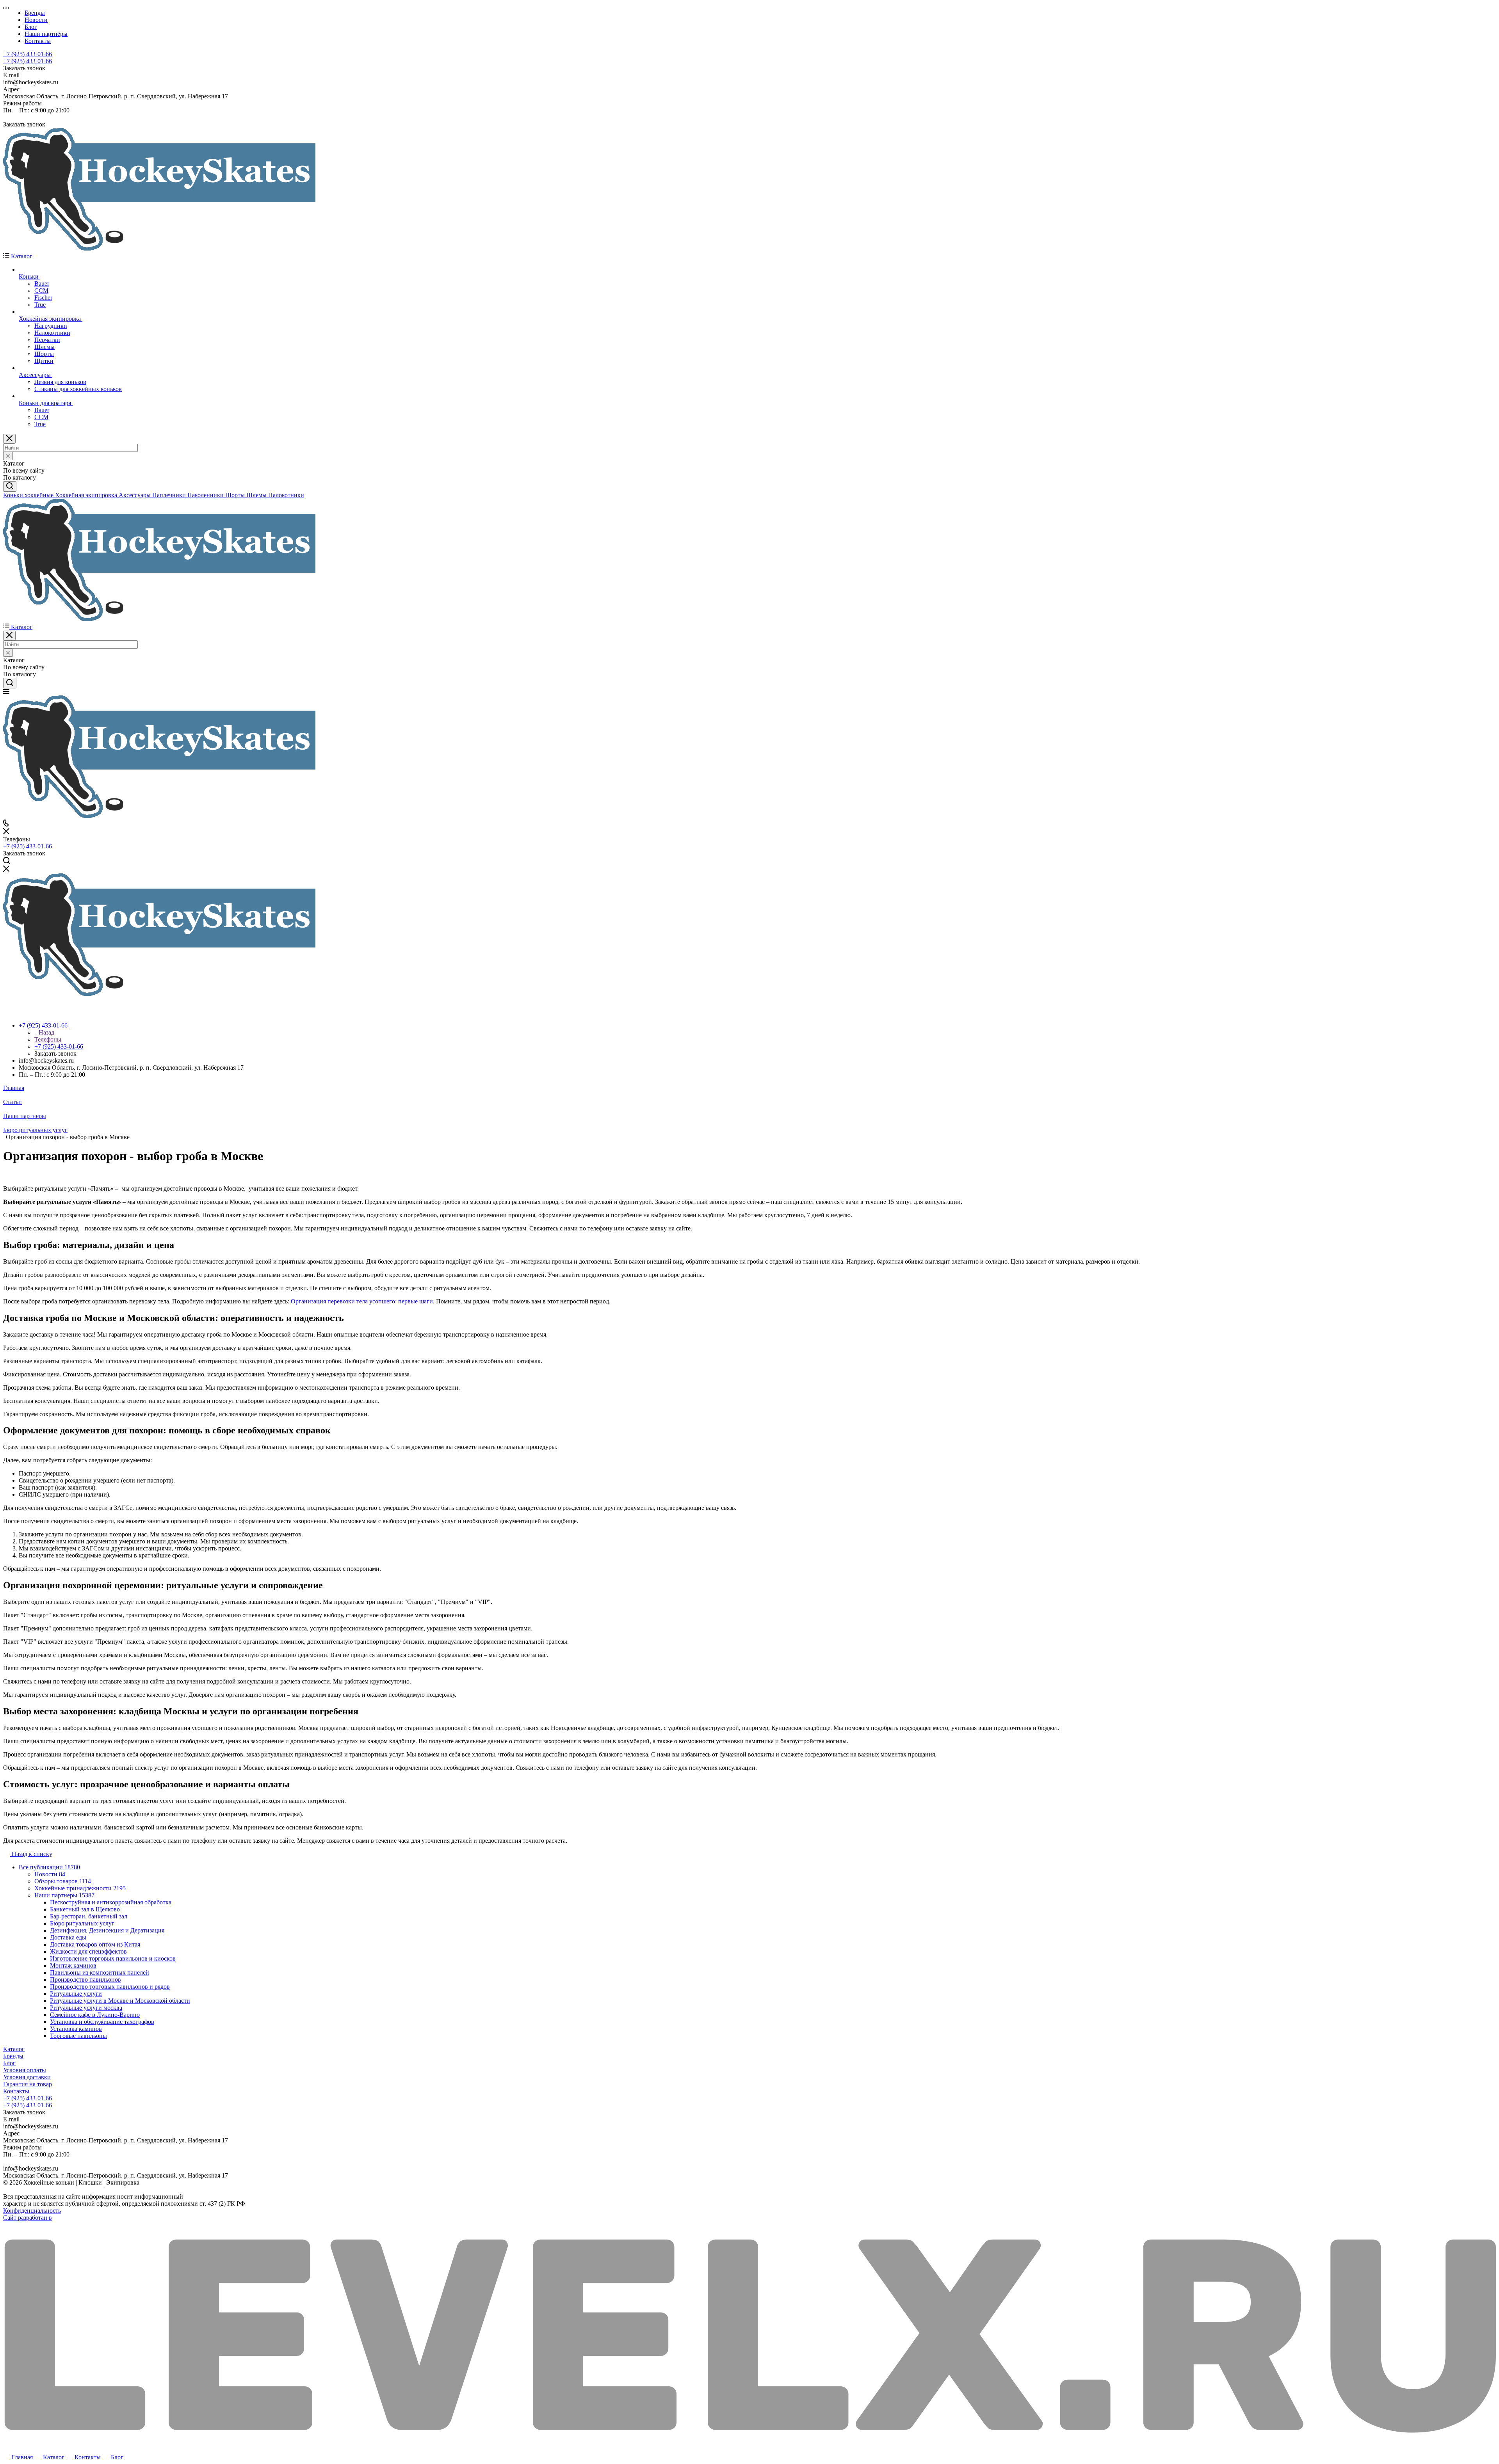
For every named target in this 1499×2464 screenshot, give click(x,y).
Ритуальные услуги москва (86, 2008)
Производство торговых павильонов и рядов (110, 1987)
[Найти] (10, 486)
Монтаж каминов (73, 1965)
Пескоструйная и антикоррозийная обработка (111, 1902)
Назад (46, 1032)
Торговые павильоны (78, 2036)
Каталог (14, 2049)
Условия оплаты (25, 2070)
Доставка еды (68, 1937)
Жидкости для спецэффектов (88, 1951)
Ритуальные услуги (76, 1994)
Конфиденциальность (32, 2211)
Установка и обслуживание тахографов (102, 2022)
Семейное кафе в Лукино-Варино (95, 2015)
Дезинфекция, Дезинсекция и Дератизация (107, 1930)
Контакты (16, 2091)
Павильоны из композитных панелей (100, 1972)
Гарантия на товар (28, 2084)
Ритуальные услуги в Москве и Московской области (120, 2001)
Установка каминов (76, 2029)
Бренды (13, 2056)
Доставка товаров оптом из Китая (95, 1944)
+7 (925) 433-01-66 (28, 54)
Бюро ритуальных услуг (82, 1923)
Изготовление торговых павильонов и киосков (113, 1958)
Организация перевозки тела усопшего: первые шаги (362, 1301)
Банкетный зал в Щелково (85, 1909)
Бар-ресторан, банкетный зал (89, 1916)
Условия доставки (27, 2077)
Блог (9, 2063)
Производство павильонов (85, 1980)
